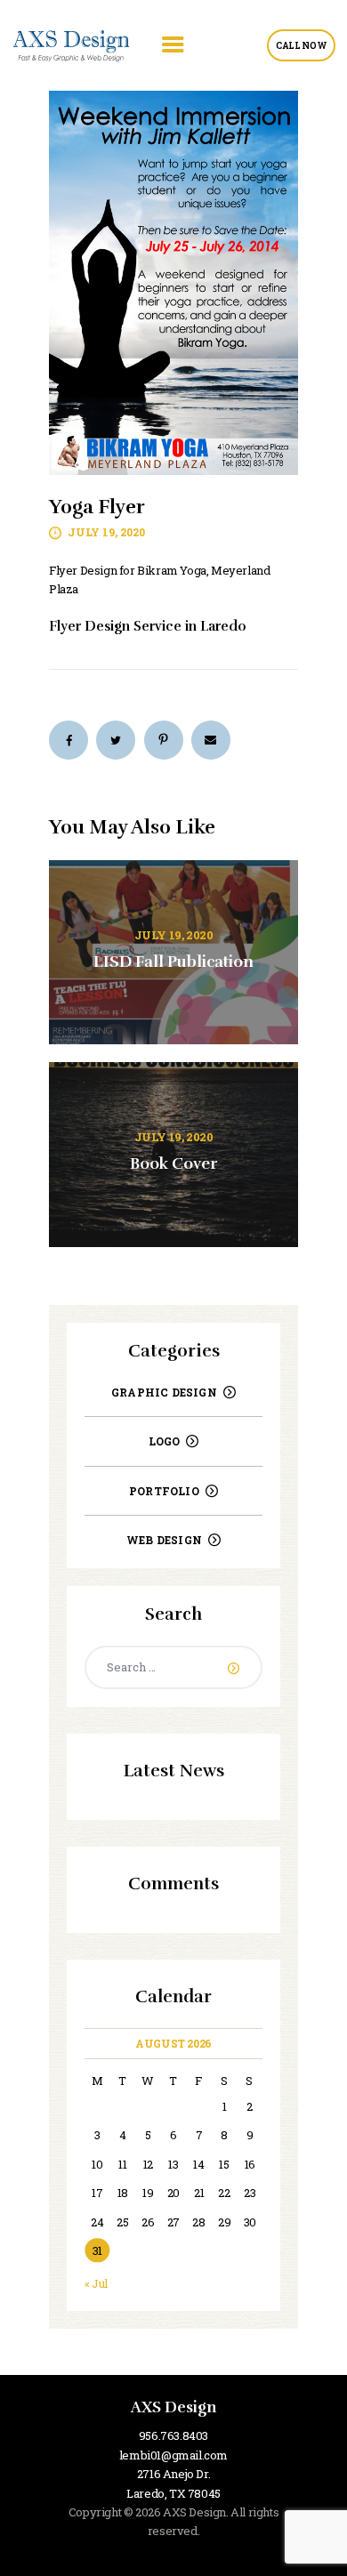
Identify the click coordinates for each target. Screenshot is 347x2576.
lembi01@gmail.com (173, 2455)
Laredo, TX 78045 (173, 2493)
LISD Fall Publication (173, 962)
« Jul (96, 2283)
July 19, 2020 (106, 532)
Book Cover (173, 1164)
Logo (165, 1441)
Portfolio (164, 1491)
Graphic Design (164, 1392)
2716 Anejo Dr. (173, 2474)
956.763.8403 (173, 2435)
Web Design (164, 1540)
